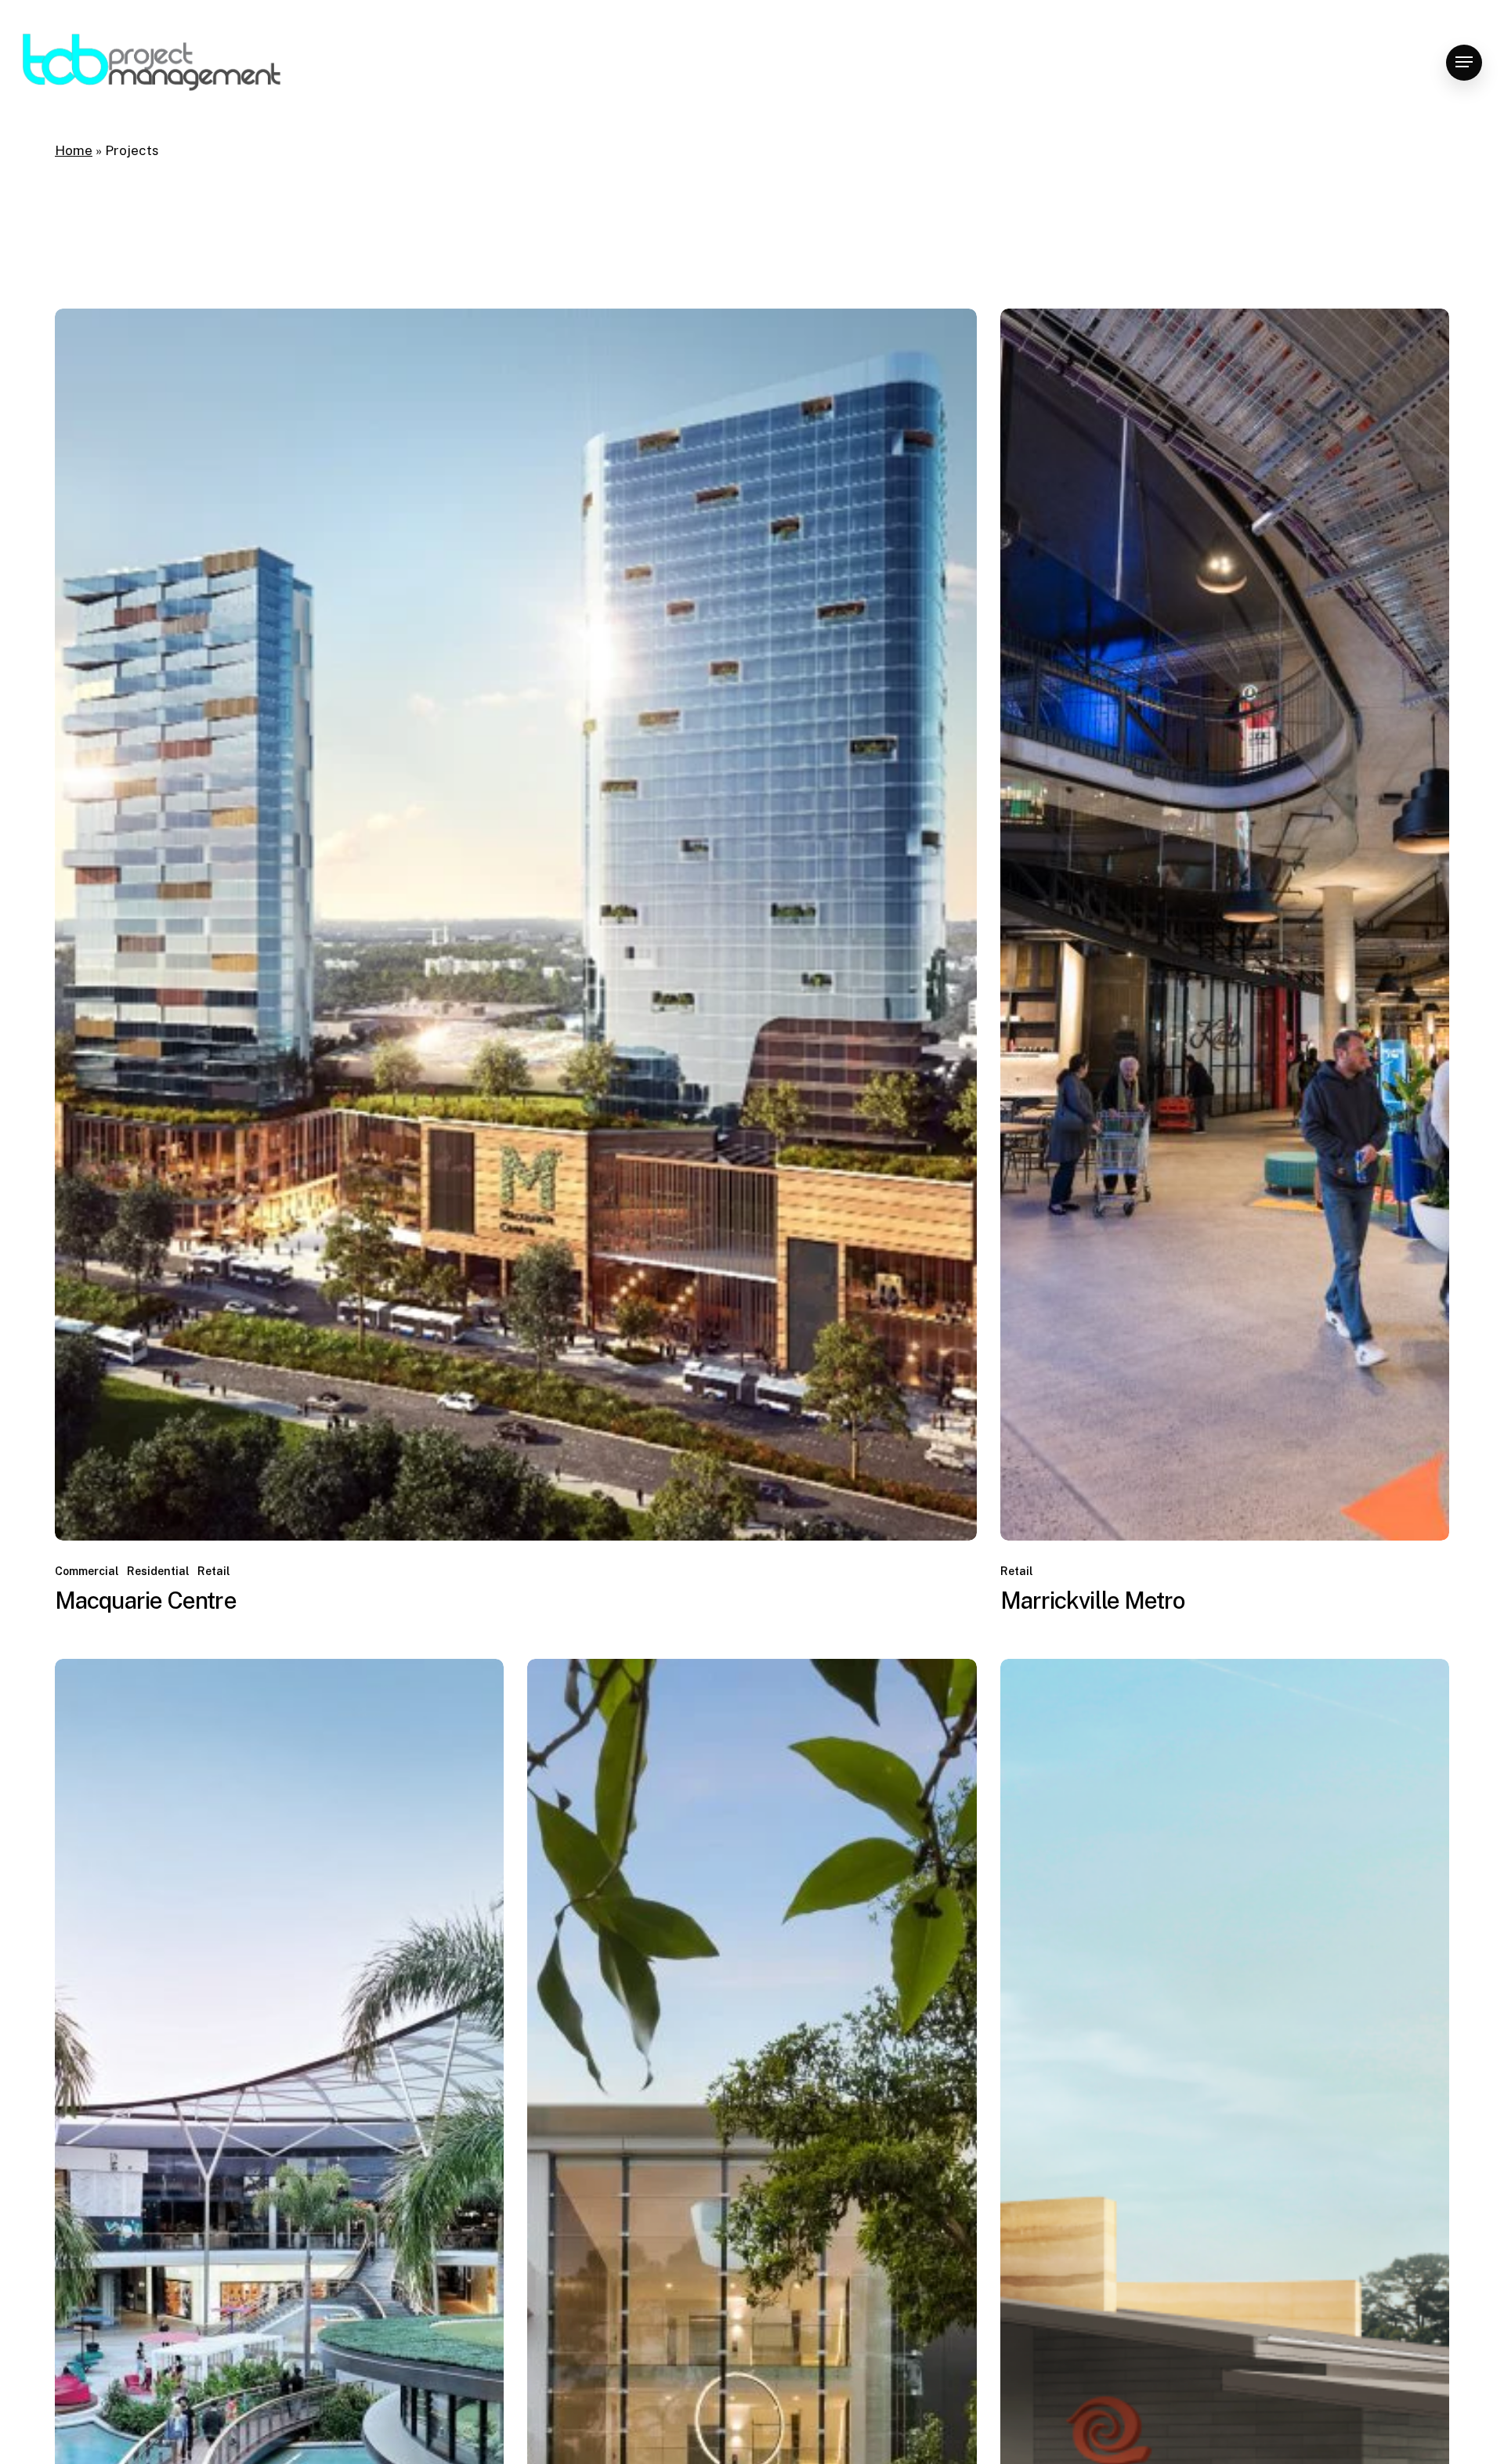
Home (74, 150)
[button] (1464, 62)
